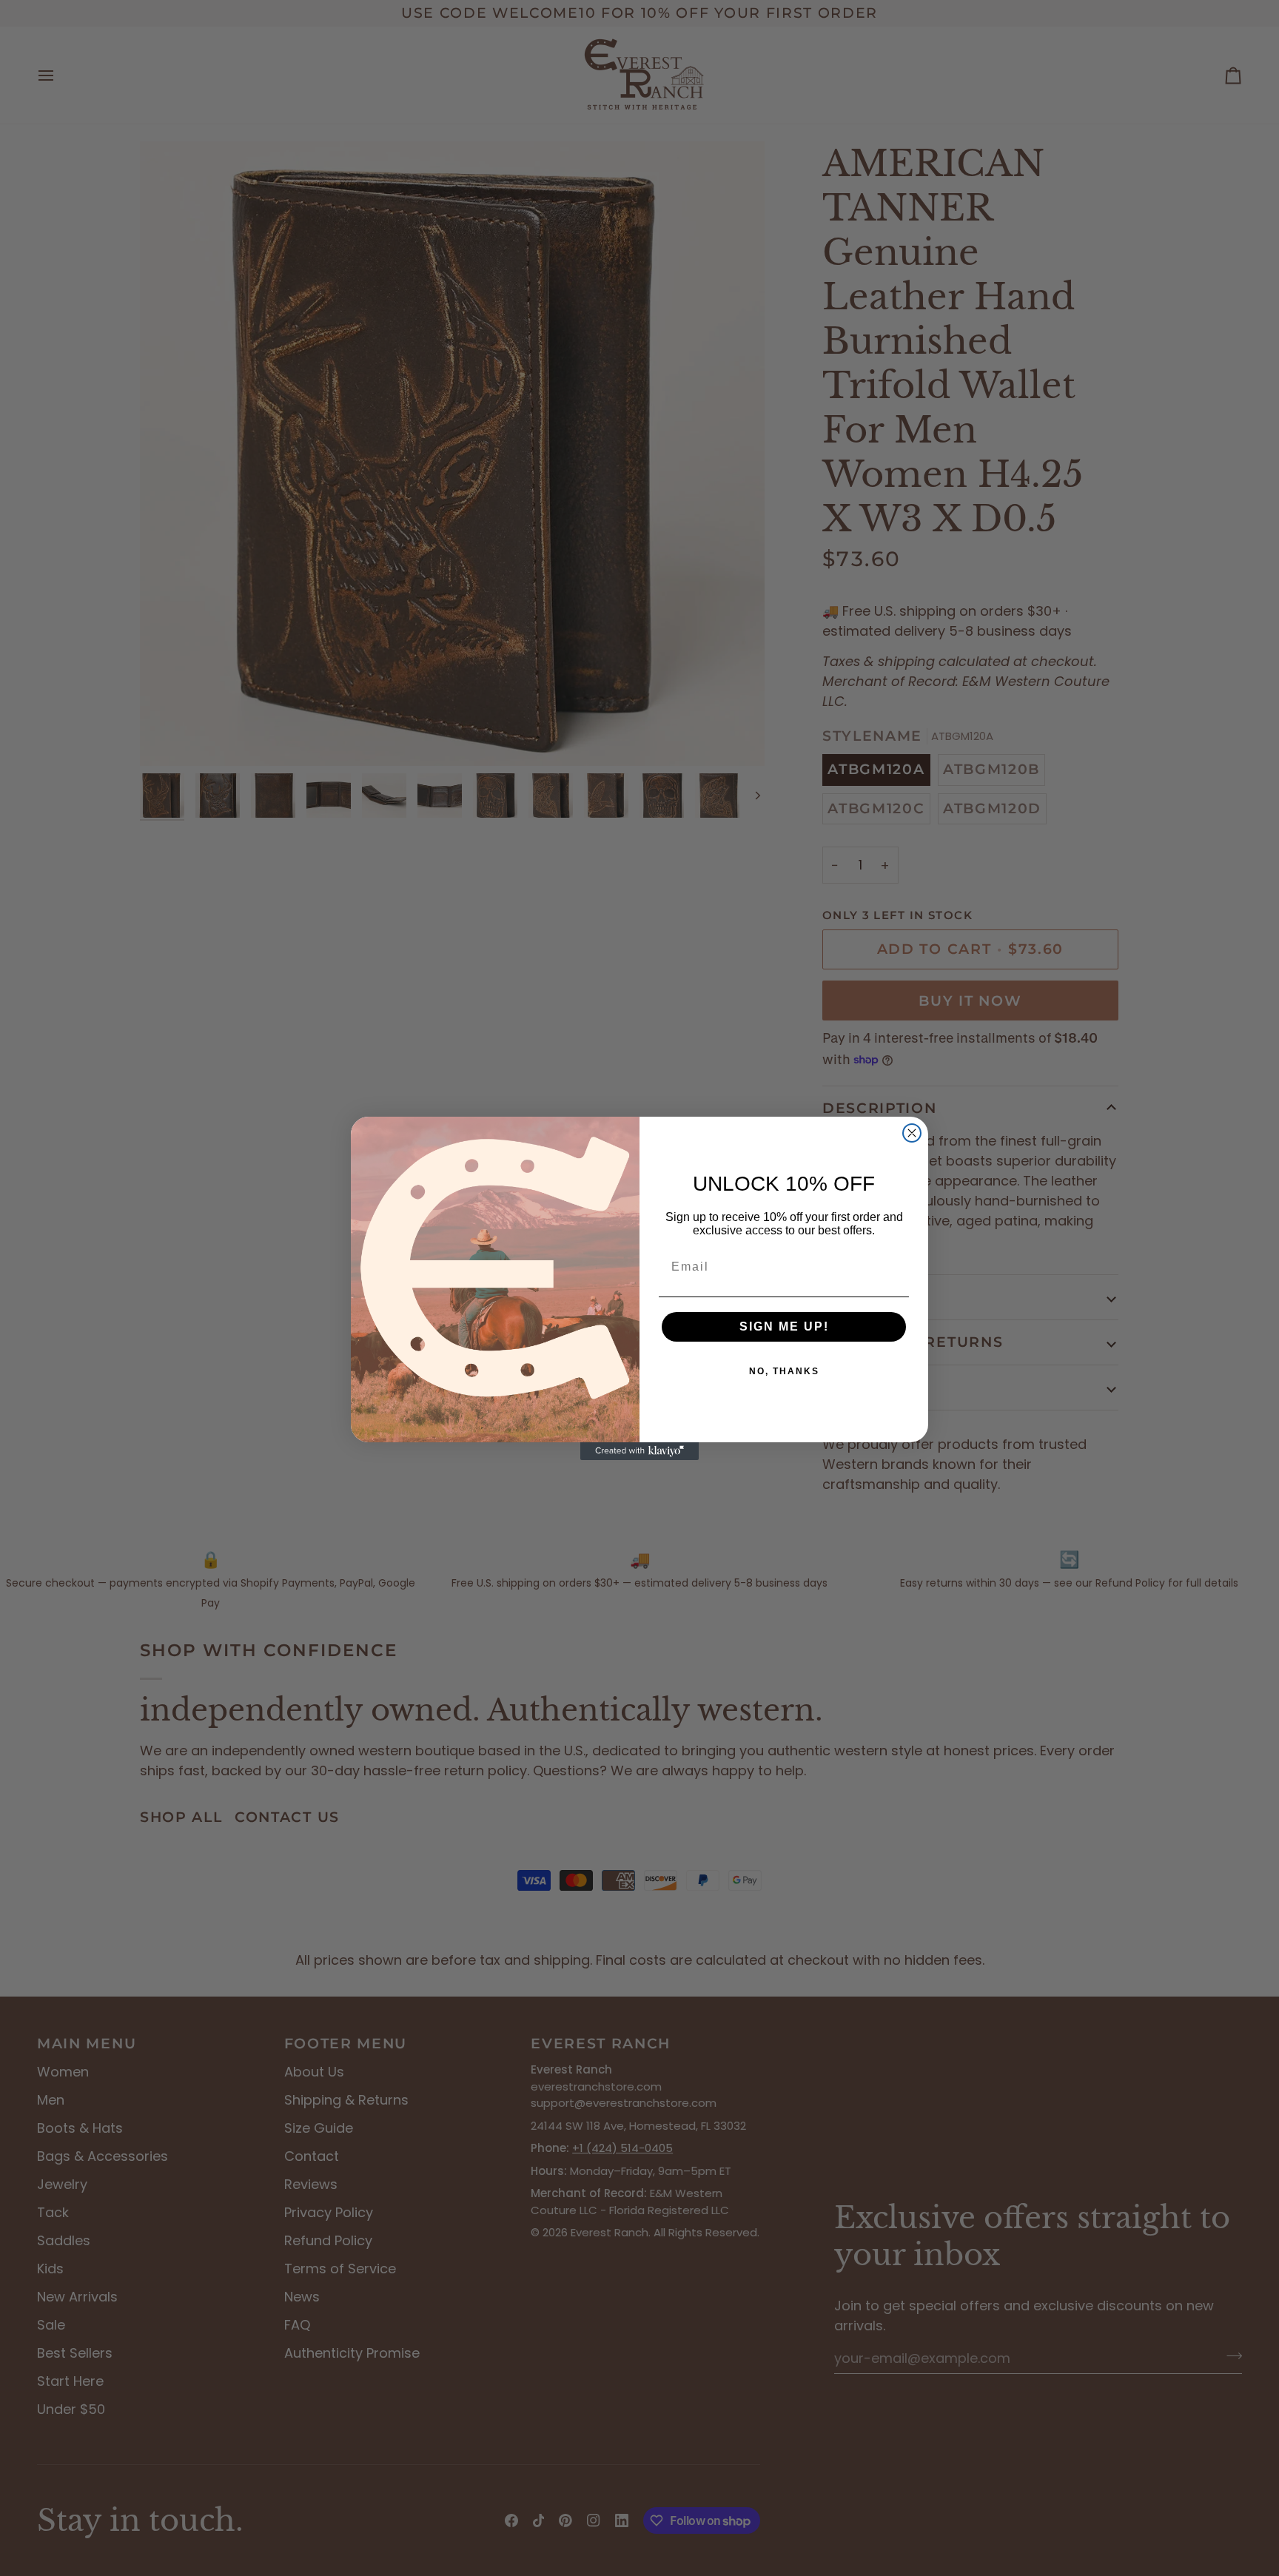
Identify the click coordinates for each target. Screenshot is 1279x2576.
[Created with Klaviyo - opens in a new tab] (639, 1451)
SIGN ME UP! (784, 1326)
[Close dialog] (912, 1133)
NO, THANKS (784, 1371)
